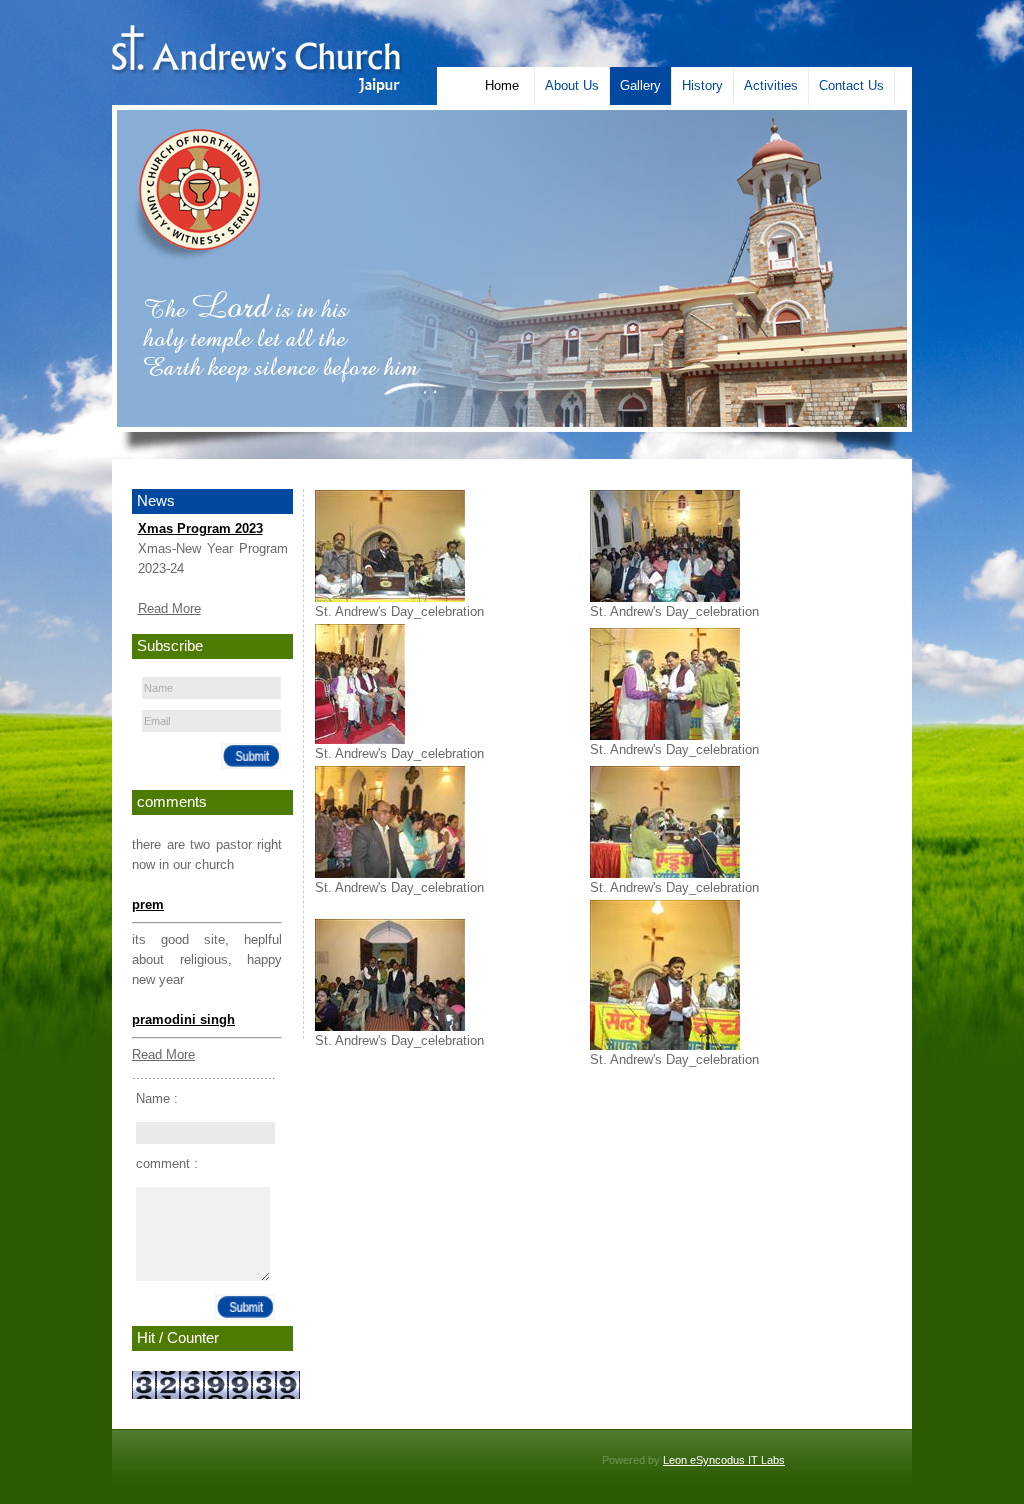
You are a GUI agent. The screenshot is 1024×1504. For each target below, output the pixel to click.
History (702, 85)
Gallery (640, 85)
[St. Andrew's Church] (256, 88)
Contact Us (851, 85)
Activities (771, 85)
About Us (572, 85)
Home (502, 85)
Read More (169, 608)
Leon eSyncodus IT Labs (724, 1460)
